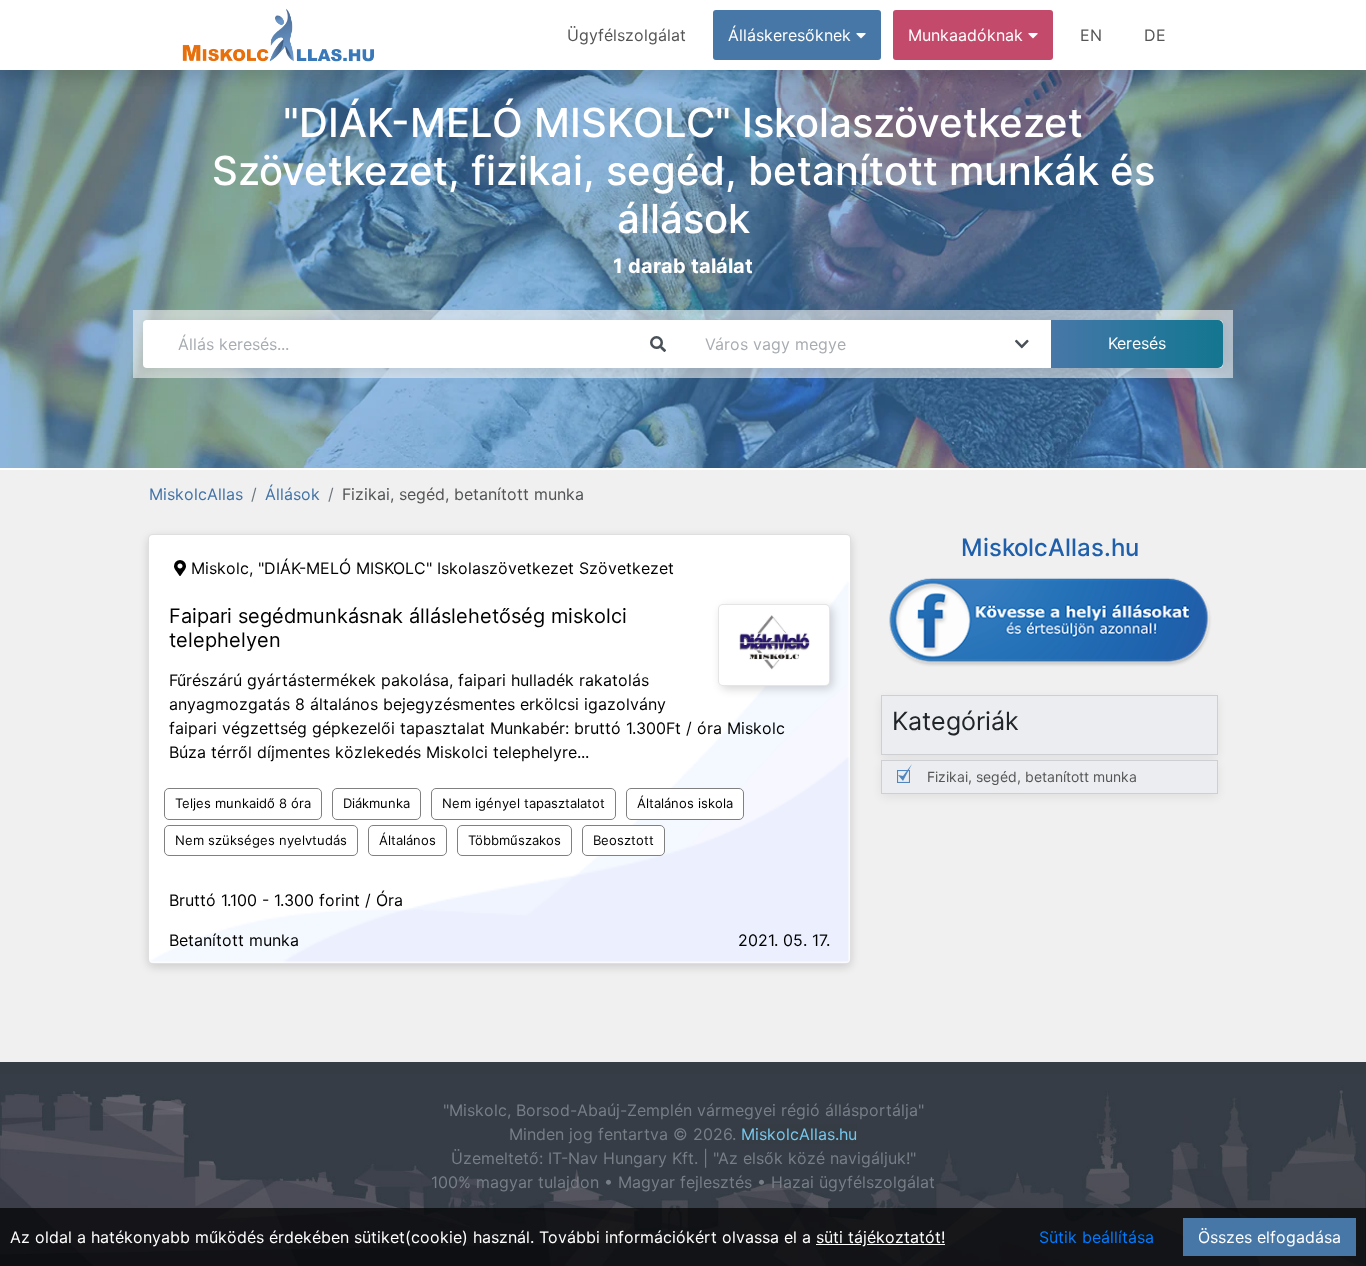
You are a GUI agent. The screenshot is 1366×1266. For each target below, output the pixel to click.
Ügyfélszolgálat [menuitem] (626, 35)
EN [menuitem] (1091, 35)
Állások (292, 494)
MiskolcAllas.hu (799, 1134)
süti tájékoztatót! (880, 1237)
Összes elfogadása (1269, 1237)
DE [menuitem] (1155, 35)
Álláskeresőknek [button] (792, 35)
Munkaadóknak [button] (968, 35)
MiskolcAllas (196, 494)
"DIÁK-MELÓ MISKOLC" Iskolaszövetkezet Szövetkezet (466, 568)
